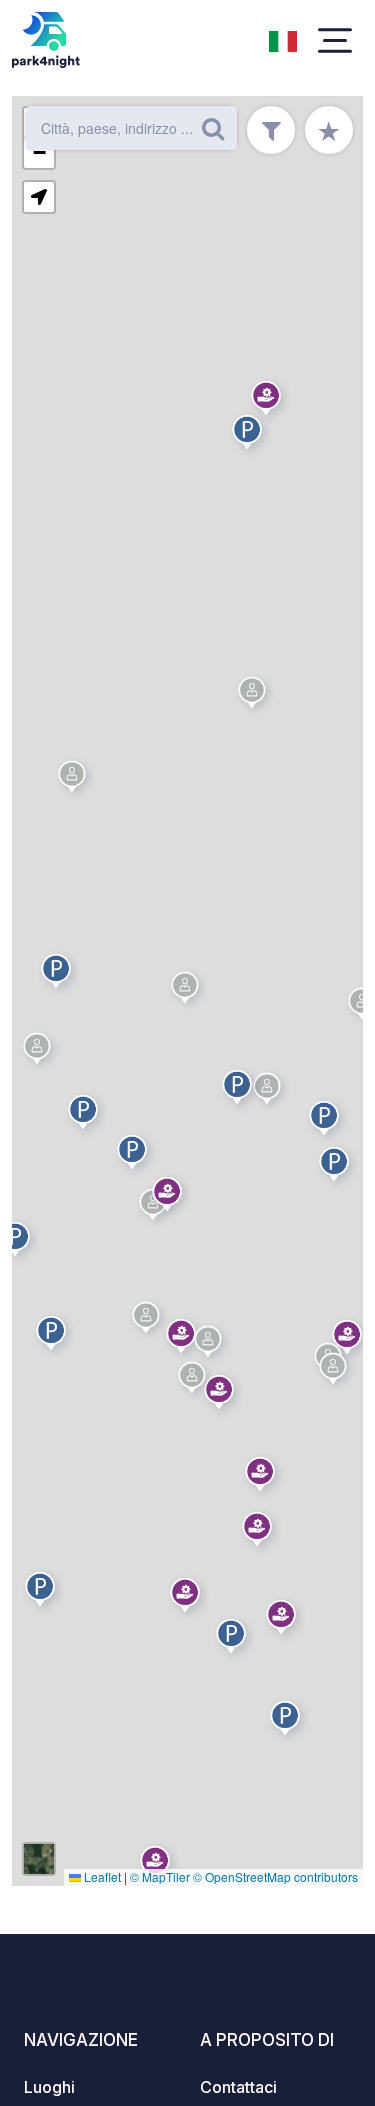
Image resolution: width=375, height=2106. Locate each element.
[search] (213, 128)
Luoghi (49, 2087)
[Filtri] (271, 130)
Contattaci (238, 2087)
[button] (59, 975)
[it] (283, 39)
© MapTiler (160, 1876)
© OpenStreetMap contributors (275, 1876)
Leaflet (101, 1876)
